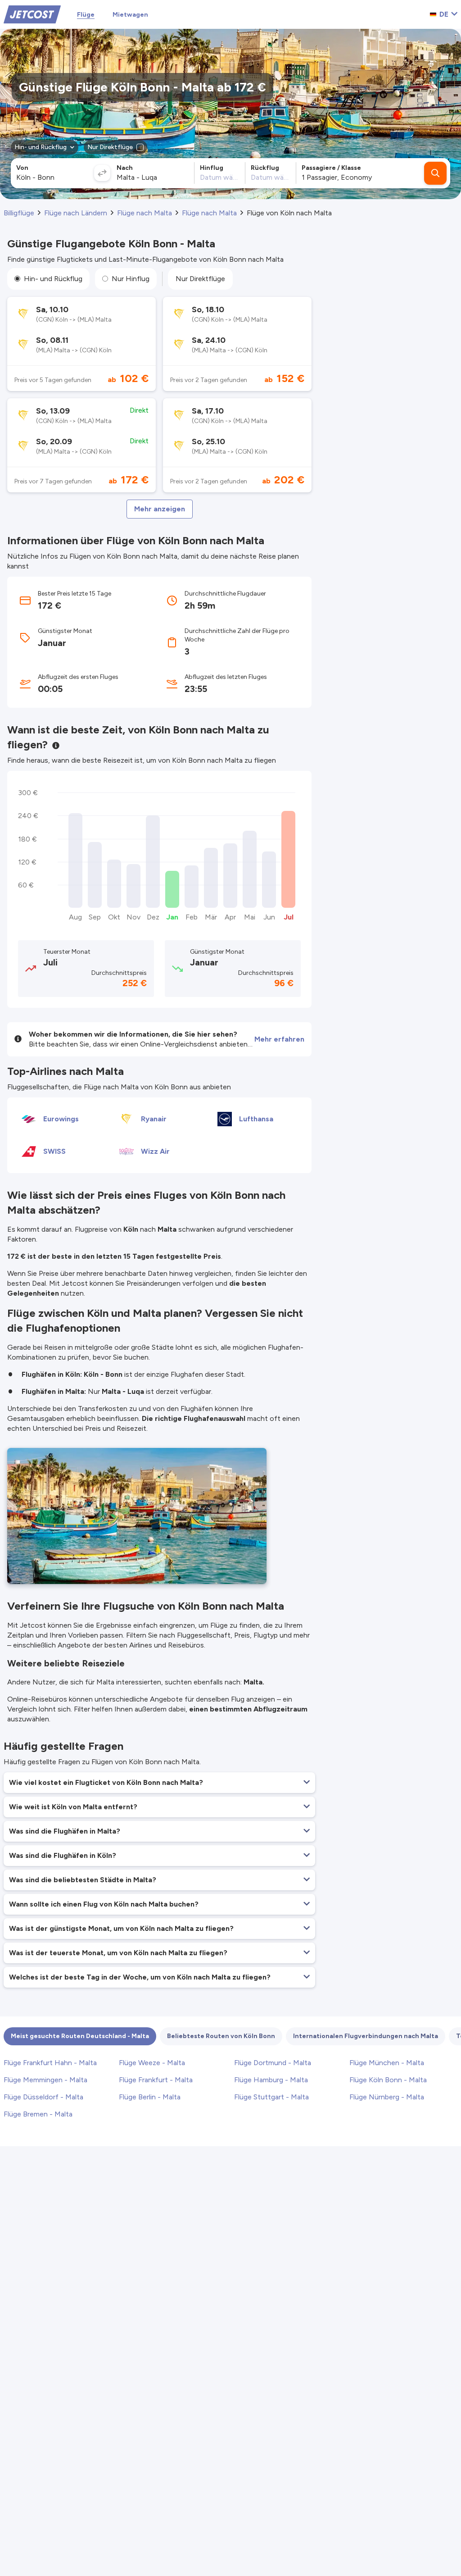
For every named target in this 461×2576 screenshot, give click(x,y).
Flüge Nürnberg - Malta (387, 2097)
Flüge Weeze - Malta (152, 2063)
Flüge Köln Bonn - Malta (388, 2080)
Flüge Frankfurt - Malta (156, 2080)
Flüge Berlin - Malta (150, 2097)
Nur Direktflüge (200, 279)
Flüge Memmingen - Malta (45, 2080)
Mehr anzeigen (160, 509)
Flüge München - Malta (387, 2063)
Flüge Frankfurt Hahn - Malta (50, 2063)
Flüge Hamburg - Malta (271, 2080)
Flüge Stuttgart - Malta (271, 2097)
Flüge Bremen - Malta (38, 2114)
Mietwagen (130, 15)
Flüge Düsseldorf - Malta (43, 2097)
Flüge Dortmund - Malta (273, 2063)
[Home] (32, 14)
